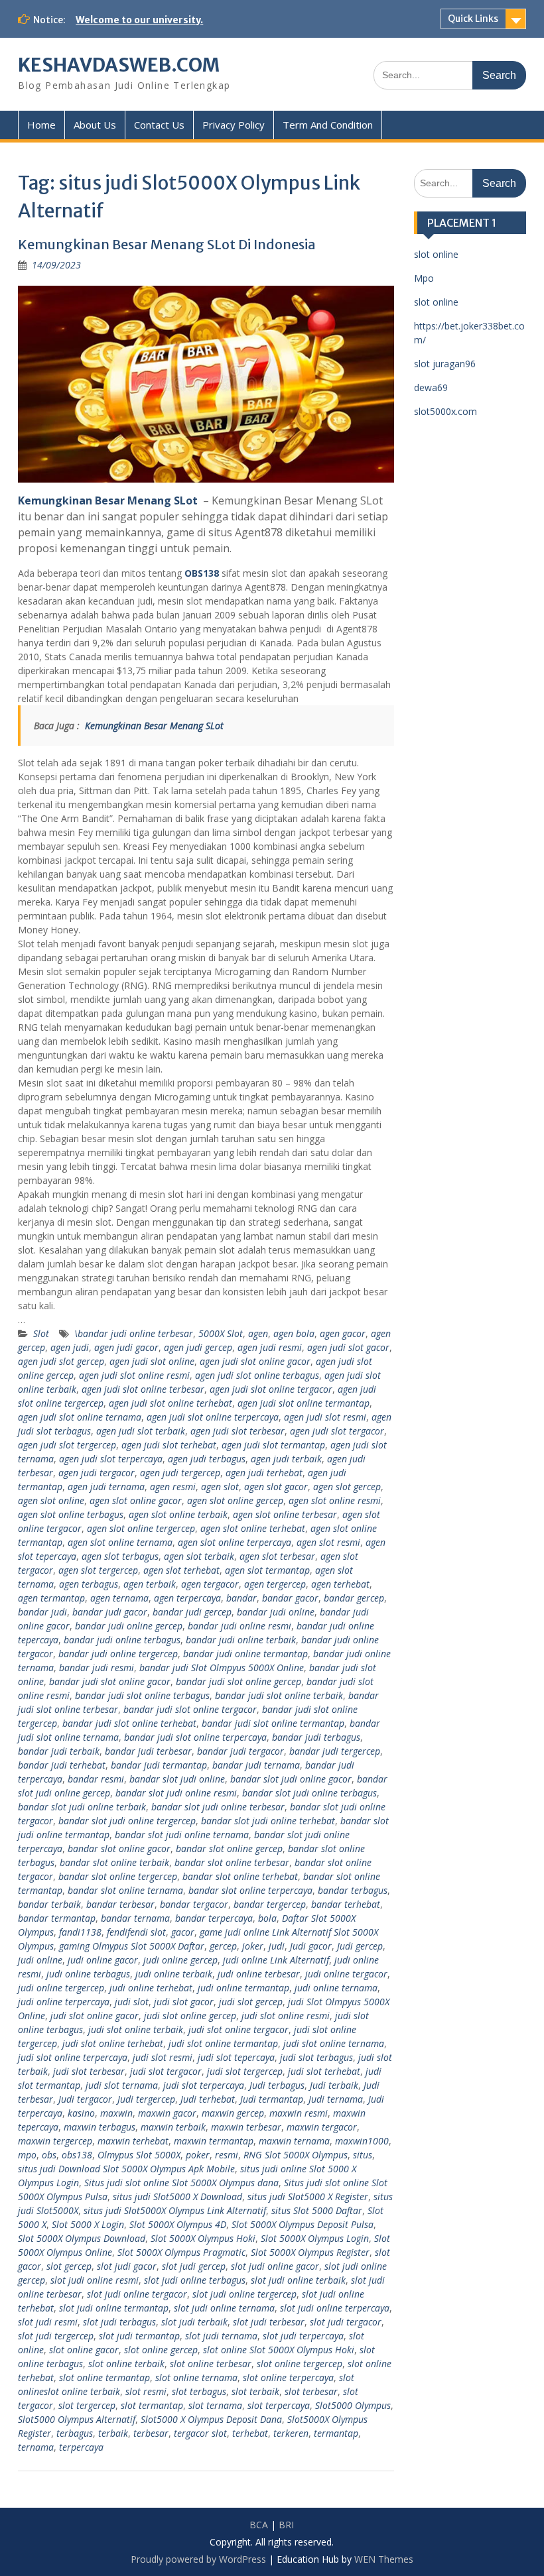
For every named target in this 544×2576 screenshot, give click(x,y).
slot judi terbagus (119, 2322)
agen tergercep (275, 1584)
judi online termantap (243, 1988)
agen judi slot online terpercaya (213, 1417)
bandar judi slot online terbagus (142, 1695)
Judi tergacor (85, 2099)
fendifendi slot (136, 1932)
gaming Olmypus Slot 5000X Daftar (132, 1946)
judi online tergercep (61, 1988)
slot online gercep (161, 2350)
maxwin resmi (299, 2113)
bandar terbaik (49, 1904)
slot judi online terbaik (298, 2280)
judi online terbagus (88, 1974)
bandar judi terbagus (316, 1737)
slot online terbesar (211, 2364)
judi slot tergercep (245, 2071)
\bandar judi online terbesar (134, 1333)
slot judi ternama (221, 2336)
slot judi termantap (139, 2336)
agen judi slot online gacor (255, 1361)
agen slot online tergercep (141, 1528)
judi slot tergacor (166, 2071)
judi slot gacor (184, 2002)
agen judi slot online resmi (134, 1375)
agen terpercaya (187, 1598)
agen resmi (173, 1487)
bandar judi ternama (256, 1765)
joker (253, 1946)
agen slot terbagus (120, 1556)
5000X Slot (221, 1333)
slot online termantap (104, 2377)
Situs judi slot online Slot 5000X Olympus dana (181, 2183)
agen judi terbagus (207, 1459)
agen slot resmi (328, 1542)
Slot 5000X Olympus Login (315, 2238)
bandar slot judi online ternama (182, 1835)
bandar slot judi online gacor (291, 1779)
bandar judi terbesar (148, 1751)
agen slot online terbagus (71, 1514)
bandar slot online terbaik (114, 1862)
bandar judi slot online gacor (110, 1681)
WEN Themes (384, 2559)
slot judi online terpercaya (335, 2308)
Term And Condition (328, 125)
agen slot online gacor (136, 1500)
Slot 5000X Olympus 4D (178, 2224)
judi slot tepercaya (236, 2057)
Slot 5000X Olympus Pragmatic (181, 2252)
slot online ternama (196, 2377)
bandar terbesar (120, 1904)
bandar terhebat (346, 1904)
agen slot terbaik (199, 1556)
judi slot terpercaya (204, 2085)
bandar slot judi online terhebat (268, 1821)
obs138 (77, 2155)
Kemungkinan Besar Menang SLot (108, 500)
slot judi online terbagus (195, 2280)
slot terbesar (311, 2391)
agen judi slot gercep (61, 1361)
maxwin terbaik (173, 2127)
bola (267, 1918)
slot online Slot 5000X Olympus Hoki (279, 2350)
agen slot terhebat (181, 1570)
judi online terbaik (174, 1974)
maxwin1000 (362, 2141)
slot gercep (69, 2266)
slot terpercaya (279, 2405)
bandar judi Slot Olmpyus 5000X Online (222, 1668)
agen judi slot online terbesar (143, 1389)
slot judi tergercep (56, 2336)
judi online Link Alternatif (276, 1960)
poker (198, 2155)
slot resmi (146, 2391)
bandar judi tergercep (335, 1751)
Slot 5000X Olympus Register (310, 2252)
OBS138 (200, 573)
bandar (241, 1598)
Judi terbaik (334, 2085)
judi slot (132, 2002)
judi (277, 1946)
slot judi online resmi (95, 2280)
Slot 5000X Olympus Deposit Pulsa (303, 2224)
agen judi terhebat (264, 1473)
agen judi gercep (198, 1347)
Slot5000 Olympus (353, 2405)
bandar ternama (135, 1918)
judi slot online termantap (223, 2043)
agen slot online (51, 1500)
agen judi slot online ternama (80, 1417)
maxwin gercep (233, 2113)
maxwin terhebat (133, 2141)
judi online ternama (336, 1988)
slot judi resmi (48, 2322)
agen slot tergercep (98, 1570)
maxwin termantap (214, 2141)
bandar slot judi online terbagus (309, 1793)
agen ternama (119, 1598)
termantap (336, 2433)
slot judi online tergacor (137, 2294)
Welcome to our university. (139, 20)
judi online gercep (180, 1960)
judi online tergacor (346, 1974)
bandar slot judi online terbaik (82, 1807)
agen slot (220, 1487)
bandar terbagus (353, 1890)
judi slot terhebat (324, 2071)
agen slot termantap (267, 1570)
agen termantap (51, 1598)
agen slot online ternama (120, 1542)
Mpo (424, 278)
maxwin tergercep (55, 2141)
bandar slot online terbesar (232, 1862)
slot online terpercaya (288, 2377)
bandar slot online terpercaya (250, 1890)
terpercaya (81, 2447)
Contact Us (159, 125)
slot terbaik (255, 2391)
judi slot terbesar (89, 2071)
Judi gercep (360, 1946)
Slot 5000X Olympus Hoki (203, 2238)
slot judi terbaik (194, 2322)
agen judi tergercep (180, 1473)
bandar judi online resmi (239, 1626)
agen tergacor (210, 1584)
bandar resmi (96, 1779)
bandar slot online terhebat (240, 1876)
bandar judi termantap (159, 1765)
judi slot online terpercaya (73, 2057)
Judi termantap (272, 2099)
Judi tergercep (146, 2099)
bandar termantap (57, 1918)
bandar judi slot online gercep (238, 1681)
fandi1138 (80, 1932)
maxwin (116, 2113)
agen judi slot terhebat (169, 1445)
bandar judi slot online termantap (273, 1723)
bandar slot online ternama (125, 1890)
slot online (436, 254)
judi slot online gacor (95, 2016)
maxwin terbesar (246, 2127)
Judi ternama (336, 2099)
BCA (259, 2525)
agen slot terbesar (277, 1556)
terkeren (291, 2433)
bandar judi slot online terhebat (129, 1723)
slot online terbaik (126, 2364)
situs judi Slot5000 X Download (177, 2196)
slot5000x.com (445, 411)
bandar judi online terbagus (122, 1640)
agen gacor (343, 1333)
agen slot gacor (276, 1487)
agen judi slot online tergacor (271, 1389)
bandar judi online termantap (245, 1654)
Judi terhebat (208, 2099)
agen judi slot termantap (273, 1445)
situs (363, 2155)
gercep (223, 1946)
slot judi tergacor (346, 2322)
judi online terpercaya (64, 2002)
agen (258, 1333)
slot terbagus (199, 2391)
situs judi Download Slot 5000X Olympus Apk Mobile (126, 2169)
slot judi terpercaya (303, 2336)
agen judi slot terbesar (238, 1431)
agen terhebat (340, 1584)
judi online (40, 1960)
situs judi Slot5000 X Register (308, 2196)
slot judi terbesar (269, 2322)
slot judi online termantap (114, 2308)
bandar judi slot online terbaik (279, 1695)
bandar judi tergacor (240, 1751)
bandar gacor (290, 1598)
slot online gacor (84, 2350)
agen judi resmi (270, 1347)
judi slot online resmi (286, 2016)
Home (41, 125)
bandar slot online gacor (119, 1848)
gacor (183, 1932)
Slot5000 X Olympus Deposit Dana (211, 2419)
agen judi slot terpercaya (111, 1459)
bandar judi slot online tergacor (190, 1709)
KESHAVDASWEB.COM (119, 65)
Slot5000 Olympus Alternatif (77, 2419)
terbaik (113, 2433)
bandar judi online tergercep (118, 1654)
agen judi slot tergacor (337, 1431)
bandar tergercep (270, 1904)
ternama (36, 2447)
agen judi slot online (152, 1361)
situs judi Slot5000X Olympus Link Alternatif (175, 2210)
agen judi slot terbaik (141, 1431)
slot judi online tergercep (244, 2294)
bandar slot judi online (177, 1779)
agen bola (294, 1333)
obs (49, 2155)
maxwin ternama (294, 2141)
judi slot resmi (163, 2057)
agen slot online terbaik (178, 1514)
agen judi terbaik (286, 1459)
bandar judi (42, 1612)
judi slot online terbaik (136, 2029)
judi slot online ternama (334, 2043)
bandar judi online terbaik (241, 1640)
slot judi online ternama (224, 2308)
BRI (286, 2525)
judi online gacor (103, 1960)
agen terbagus (89, 1584)
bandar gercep (354, 1598)
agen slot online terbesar (285, 1514)
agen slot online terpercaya (235, 1542)
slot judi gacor (127, 2266)
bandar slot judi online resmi (176, 1793)
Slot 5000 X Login (88, 2224)
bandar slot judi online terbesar (218, 1807)
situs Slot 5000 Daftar (317, 2210)
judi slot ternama (122, 2085)
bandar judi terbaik (59, 1751)
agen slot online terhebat (253, 1528)
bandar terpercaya (214, 1918)
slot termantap (152, 2405)
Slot (41, 1333)
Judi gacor (311, 1946)
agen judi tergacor (97, 1473)
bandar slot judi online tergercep (127, 1821)
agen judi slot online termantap (304, 1403)
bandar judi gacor (110, 1612)
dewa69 (431, 387)
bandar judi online (276, 1612)
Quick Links (473, 19)
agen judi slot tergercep (67, 1445)
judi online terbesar (259, 1974)
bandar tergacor (194, 1904)
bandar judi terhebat (62, 1765)
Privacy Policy (234, 125)
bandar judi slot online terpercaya (195, 1737)
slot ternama (215, 2405)
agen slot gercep (347, 1487)
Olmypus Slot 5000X (139, 2155)
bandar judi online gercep (129, 1626)
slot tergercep (87, 2405)
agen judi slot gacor (348, 1347)
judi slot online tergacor (238, 2029)
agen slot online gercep (235, 1500)
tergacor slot (200, 2433)
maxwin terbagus (100, 2127)
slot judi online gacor (275, 2266)
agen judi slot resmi (325, 1417)
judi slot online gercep (190, 2016)
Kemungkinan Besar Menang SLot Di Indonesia (167, 244)
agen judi (70, 1347)
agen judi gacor (126, 1347)
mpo (27, 2155)
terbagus (75, 2433)
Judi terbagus (277, 2085)
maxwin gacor (167, 2113)
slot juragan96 (445, 364)
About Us (95, 125)
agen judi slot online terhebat (170, 1403)
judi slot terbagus (316, 2057)
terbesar (151, 2433)
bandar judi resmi (97, 1668)
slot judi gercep (194, 2266)
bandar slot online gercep (229, 1848)
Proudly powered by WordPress (198, 2559)
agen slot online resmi (335, 1500)
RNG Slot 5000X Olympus (296, 2155)
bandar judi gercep (192, 1612)
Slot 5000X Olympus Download (82, 2238)
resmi (227, 2155)
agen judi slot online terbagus (257, 1375)
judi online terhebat (151, 1988)
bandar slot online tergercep (118, 1876)
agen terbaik (150, 1584)
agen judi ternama (106, 1487)
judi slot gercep (251, 2002)
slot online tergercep (300, 2364)
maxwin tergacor (322, 2127)
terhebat (250, 2433)
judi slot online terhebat (113, 2043)
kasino (81, 2113)
